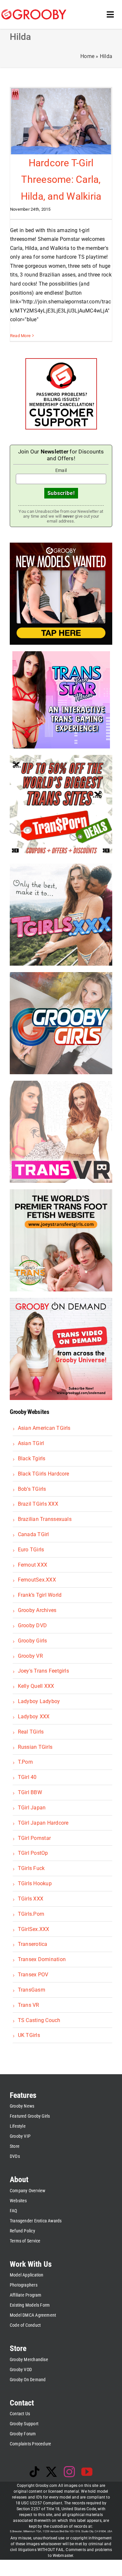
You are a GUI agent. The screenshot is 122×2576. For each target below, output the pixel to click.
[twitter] (51, 2472)
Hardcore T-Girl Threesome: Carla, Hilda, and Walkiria (61, 180)
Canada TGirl (33, 1534)
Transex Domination (42, 1959)
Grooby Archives (37, 1610)
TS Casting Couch (39, 2020)
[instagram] (69, 2472)
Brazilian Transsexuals (45, 1519)
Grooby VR (30, 1656)
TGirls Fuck (31, 1868)
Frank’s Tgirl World (40, 1595)
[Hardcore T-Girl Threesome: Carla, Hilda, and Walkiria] (61, 121)
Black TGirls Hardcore (43, 1474)
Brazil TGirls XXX (38, 1504)
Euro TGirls (31, 1550)
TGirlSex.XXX (34, 1929)
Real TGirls (31, 1732)
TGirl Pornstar (34, 1838)
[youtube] (87, 2472)
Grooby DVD (32, 1625)
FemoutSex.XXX (37, 1580)
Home (87, 56)
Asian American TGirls (44, 1428)
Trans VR (28, 2005)
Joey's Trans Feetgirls (43, 1671)
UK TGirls (29, 2035)
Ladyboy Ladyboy (39, 1701)
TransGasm (31, 1990)
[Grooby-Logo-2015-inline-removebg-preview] (34, 12)
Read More (20, 336)
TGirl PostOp (33, 1853)
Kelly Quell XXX (36, 1686)
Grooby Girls (32, 1641)
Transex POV (33, 1975)
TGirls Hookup (35, 1883)
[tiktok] (34, 2472)
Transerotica (33, 1944)
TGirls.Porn (31, 1914)
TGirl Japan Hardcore (43, 1823)
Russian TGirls (35, 1747)
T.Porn (25, 1762)
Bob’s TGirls (32, 1489)
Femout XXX (33, 1565)
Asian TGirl (31, 1443)
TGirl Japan (32, 1808)
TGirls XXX (31, 1899)
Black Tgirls (32, 1459)
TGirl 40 (27, 1777)
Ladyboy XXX (34, 1717)
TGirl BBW (30, 1792)
